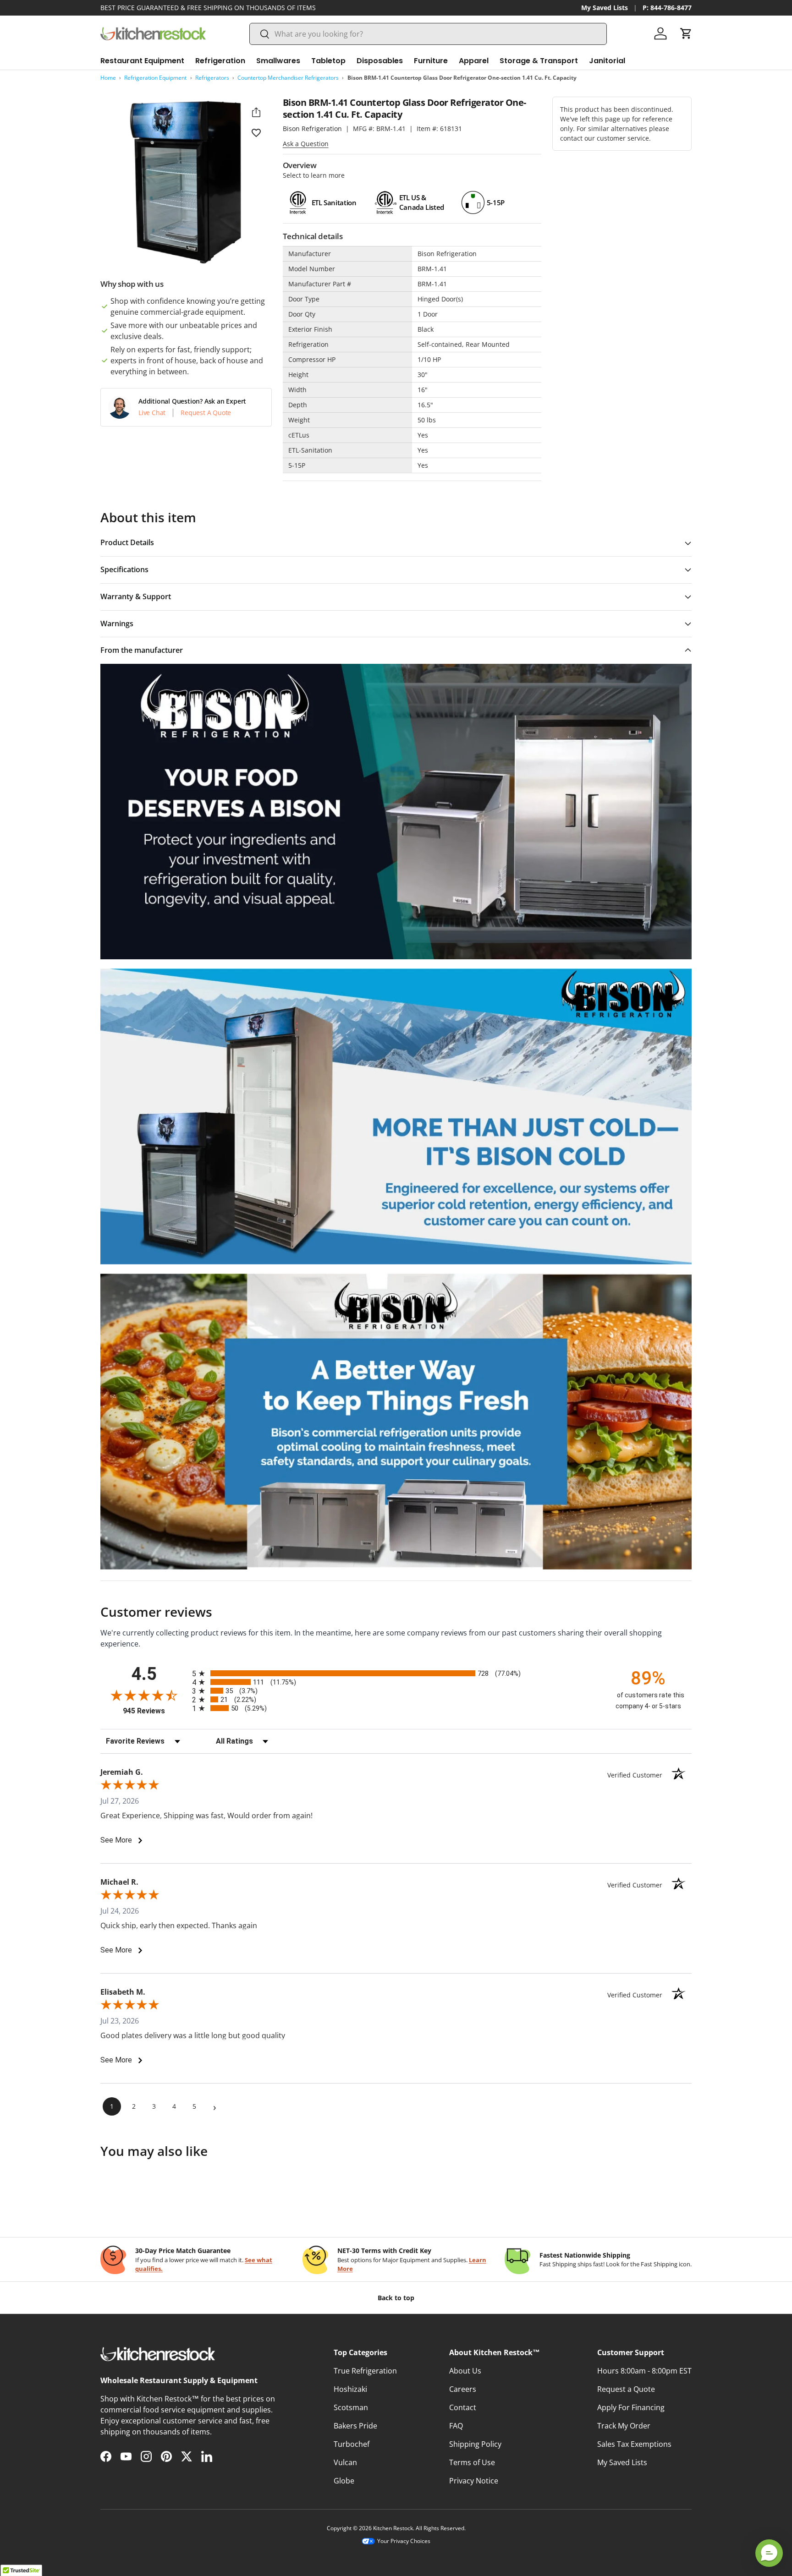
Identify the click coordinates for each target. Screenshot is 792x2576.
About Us (465, 2371)
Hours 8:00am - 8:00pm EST (644, 2371)
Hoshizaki (350, 2389)
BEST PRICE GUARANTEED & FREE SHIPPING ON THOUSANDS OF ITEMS (208, 8)
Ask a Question (306, 144)
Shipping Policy (475, 2444)
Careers (463, 2389)
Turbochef (352, 2444)
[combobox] (428, 34)
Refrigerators (212, 78)
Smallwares (278, 61)
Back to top (396, 2298)
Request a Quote (626, 2389)
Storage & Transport (539, 61)
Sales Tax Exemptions (634, 2444)
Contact (463, 2407)
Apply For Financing (631, 2407)
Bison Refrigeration (312, 129)
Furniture (431, 61)
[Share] (256, 112)
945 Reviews (155, 1711)
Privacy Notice (474, 2481)
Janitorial (607, 61)
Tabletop (328, 61)
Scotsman (351, 2407)
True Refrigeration (365, 2371)
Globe (344, 2481)
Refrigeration (220, 61)
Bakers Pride (355, 2426)
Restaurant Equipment (142, 61)
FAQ (456, 2426)
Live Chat (152, 413)
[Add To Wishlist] (256, 132)
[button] (686, 33)
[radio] (396, 1673)
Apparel (474, 61)
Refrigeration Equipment (155, 78)
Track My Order (624, 2426)
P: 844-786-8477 (667, 8)
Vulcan (345, 2462)
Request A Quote (206, 413)
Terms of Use (472, 2462)
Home (108, 78)
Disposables (380, 61)
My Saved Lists (605, 8)
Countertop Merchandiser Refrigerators (288, 78)
